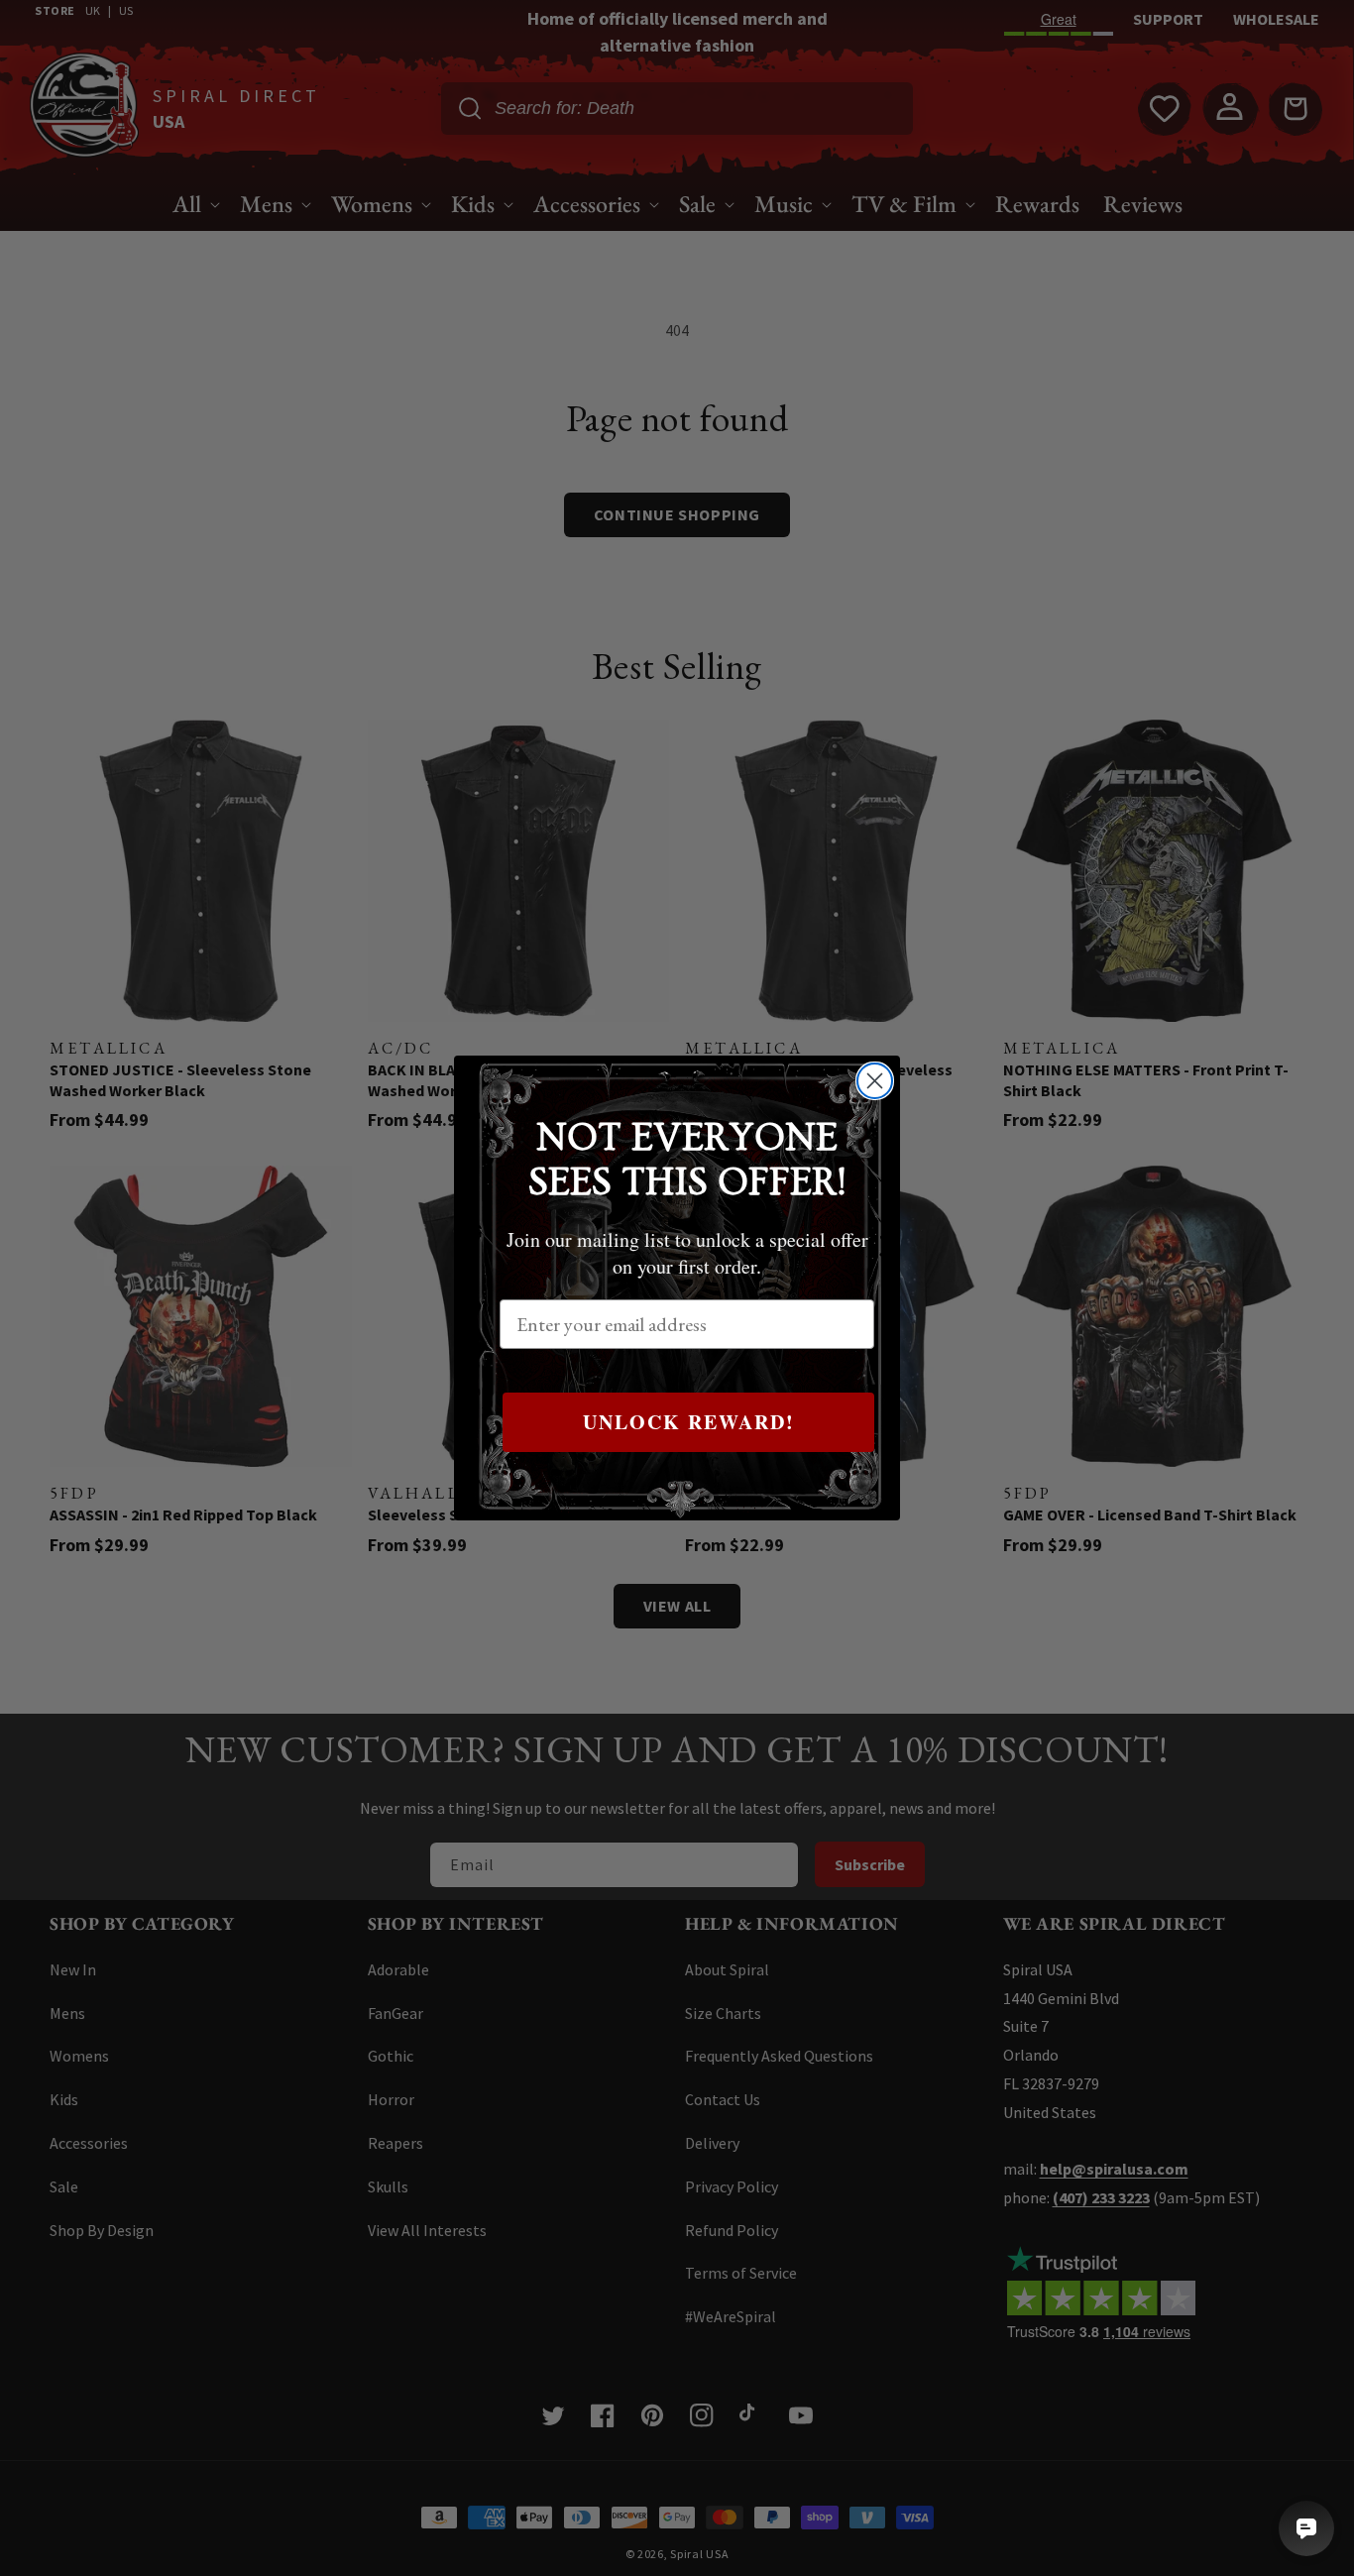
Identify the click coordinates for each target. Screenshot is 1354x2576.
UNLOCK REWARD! (689, 1422)
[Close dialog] (875, 1081)
